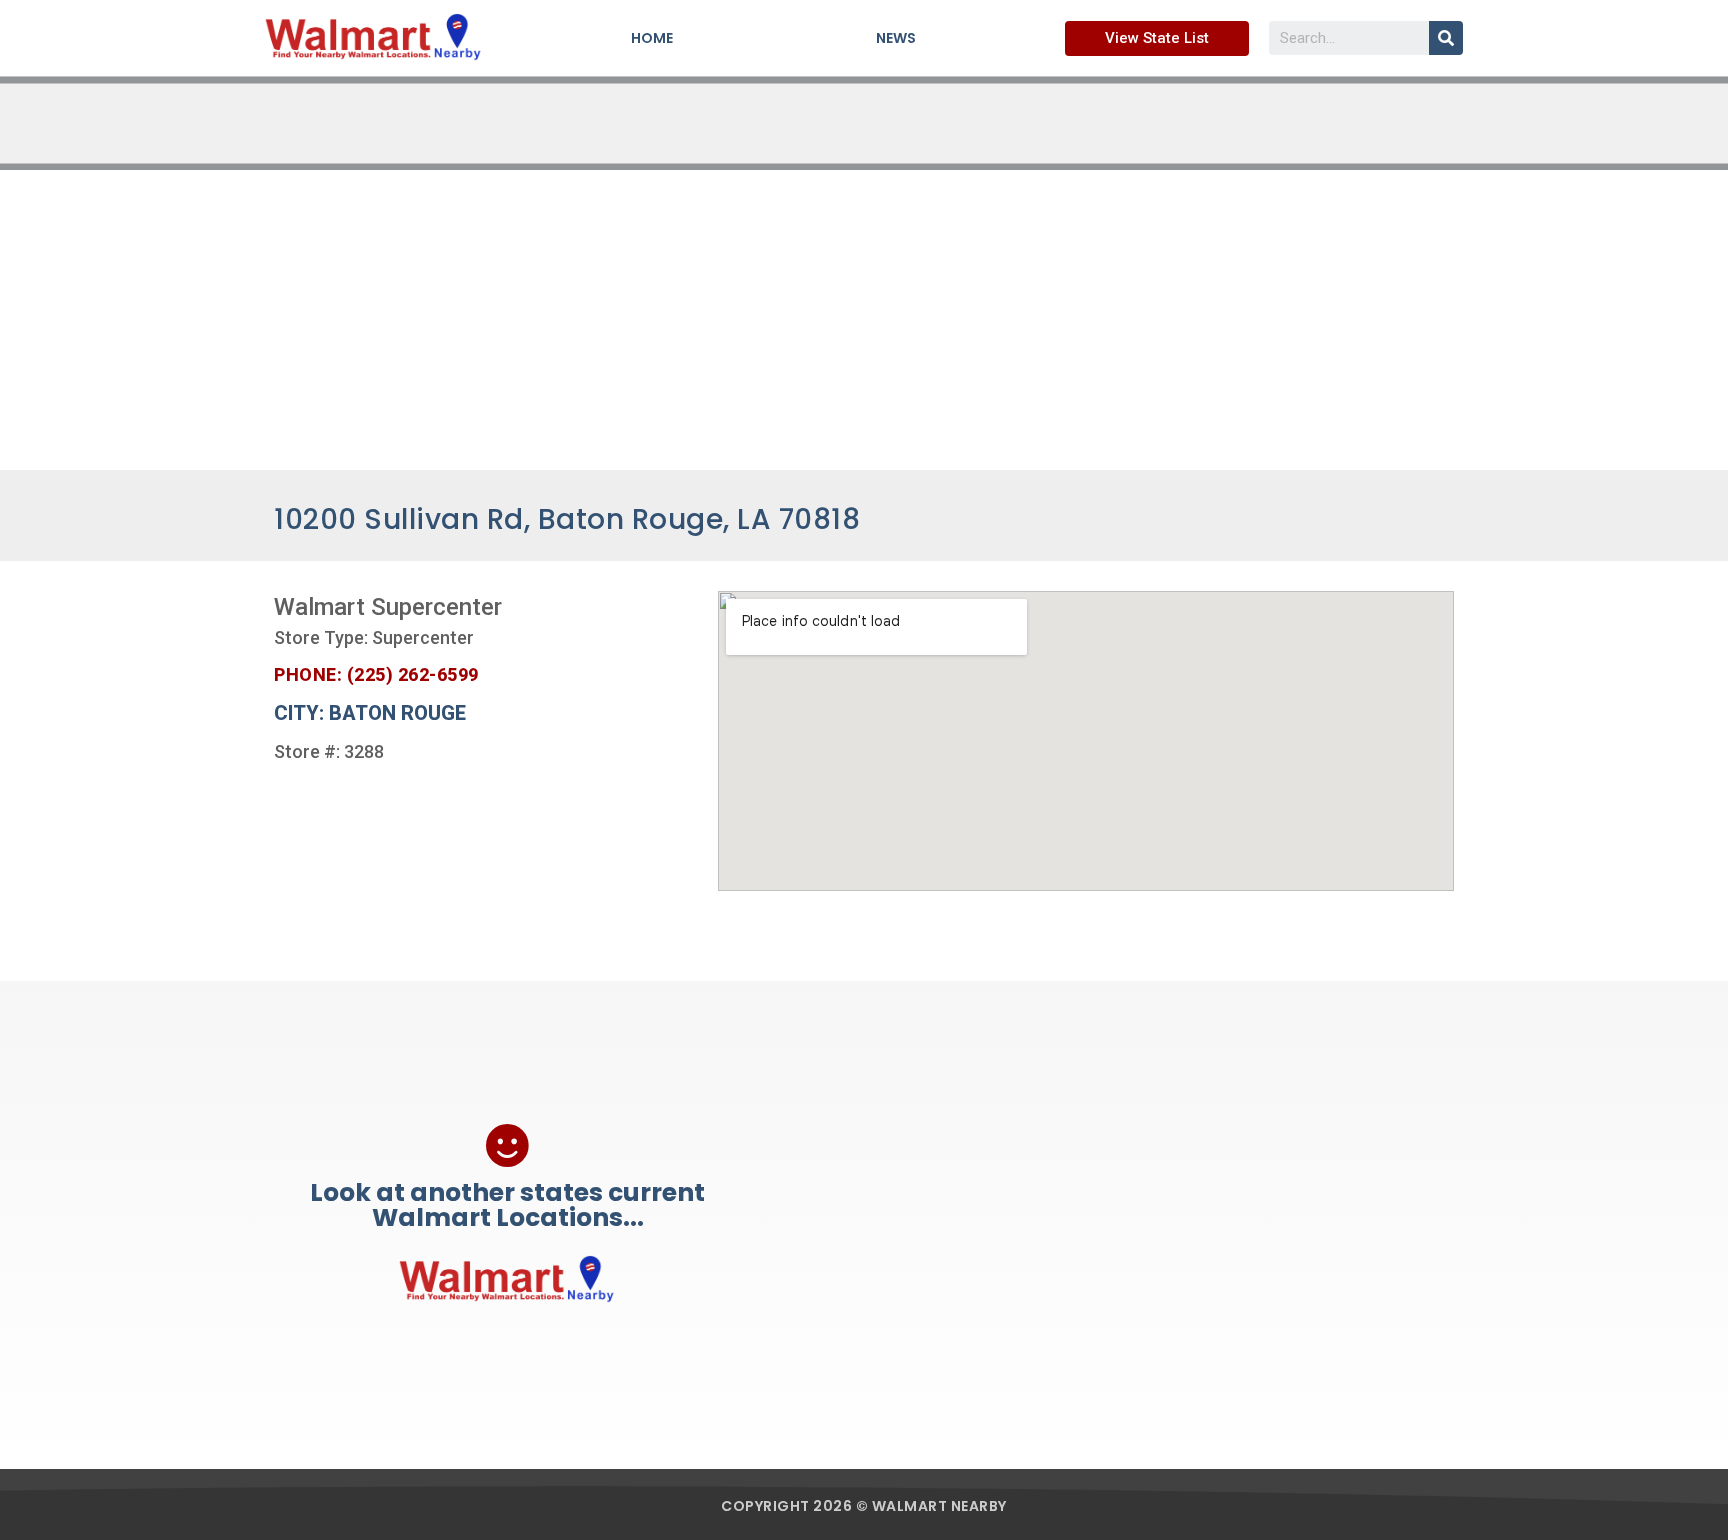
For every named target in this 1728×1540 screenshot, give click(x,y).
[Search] (1446, 38)
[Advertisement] (864, 320)
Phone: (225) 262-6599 (376, 674)
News (896, 38)
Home (652, 38)
